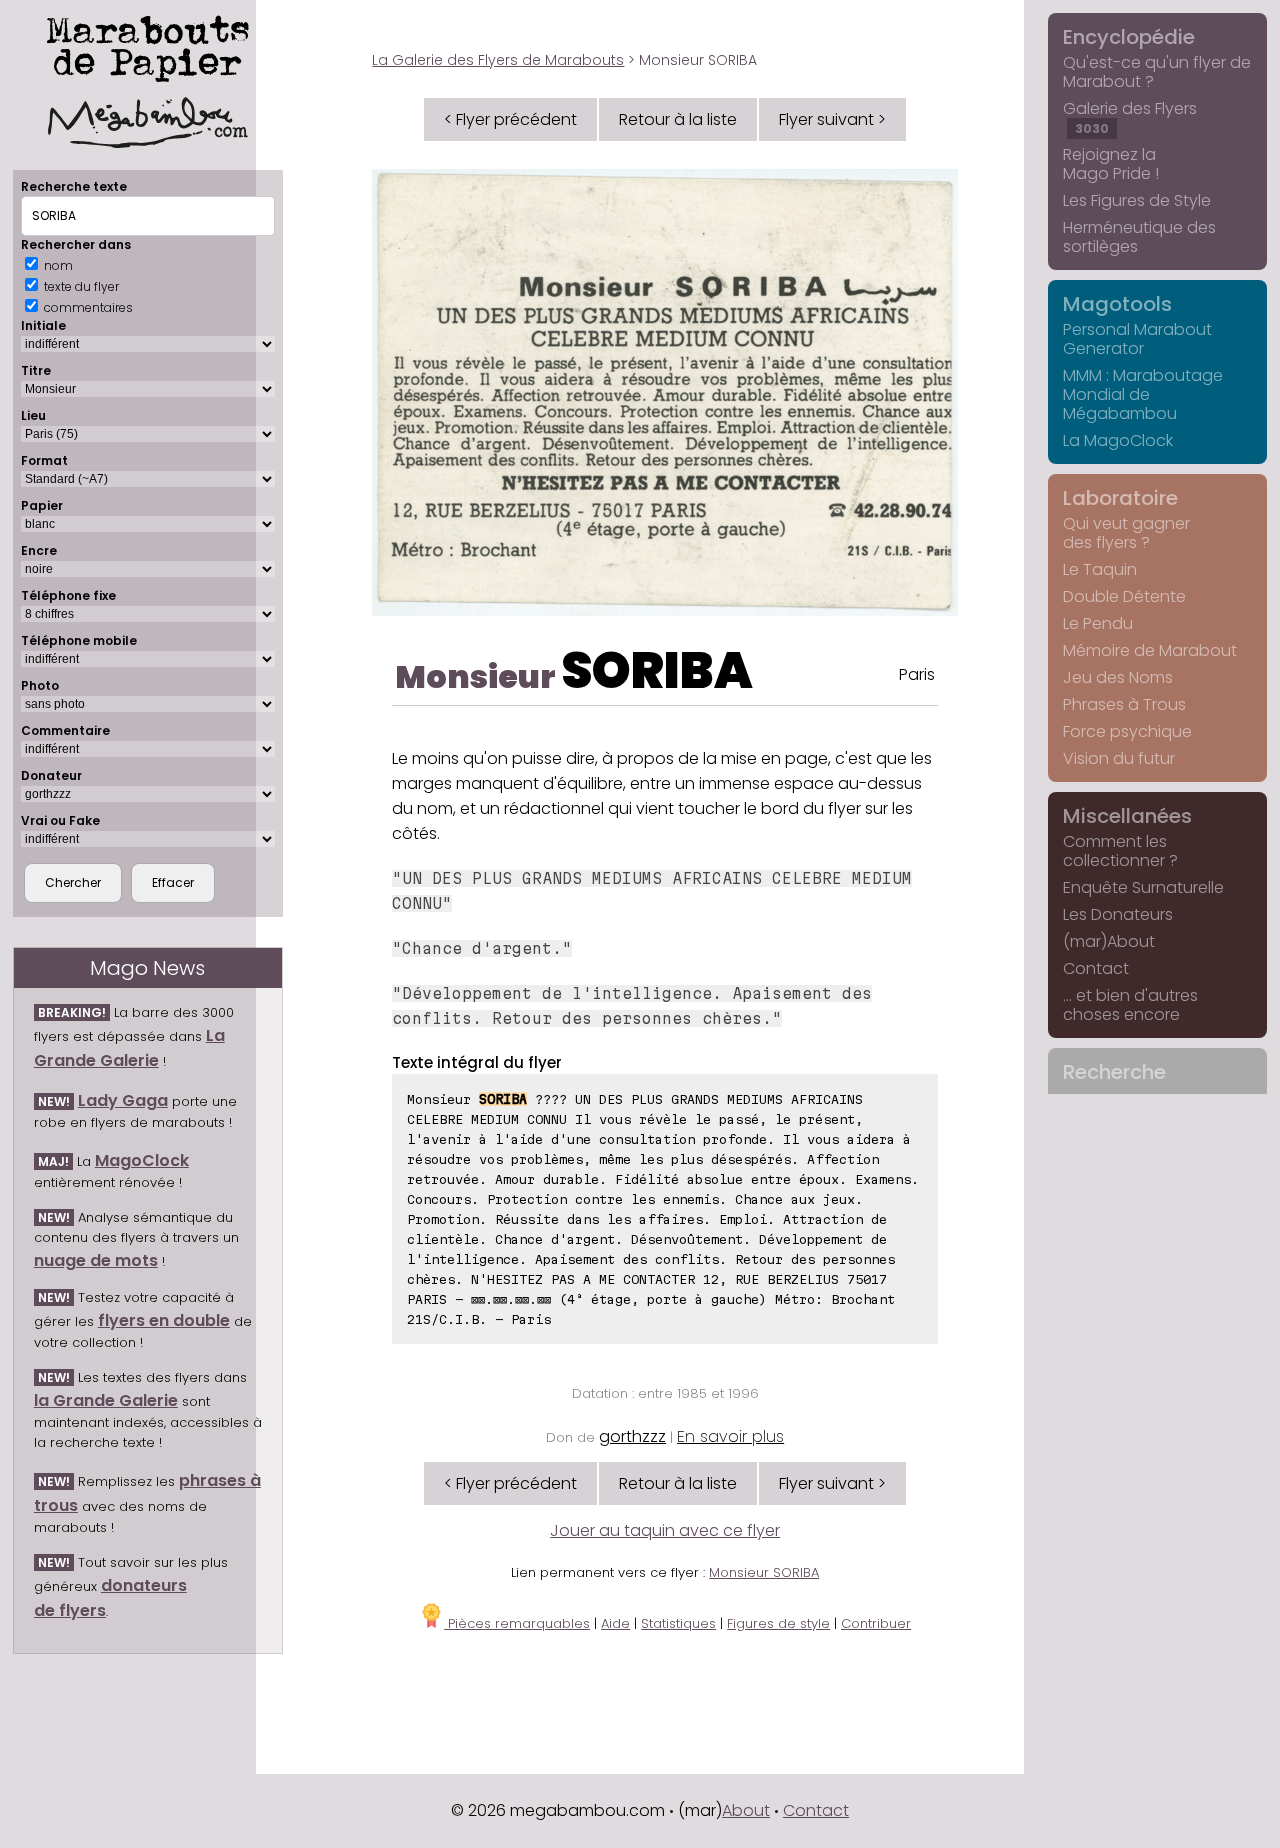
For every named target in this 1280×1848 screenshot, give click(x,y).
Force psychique (1127, 731)
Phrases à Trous (1124, 704)
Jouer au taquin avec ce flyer (665, 1530)
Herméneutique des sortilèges (1139, 237)
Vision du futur (1119, 758)
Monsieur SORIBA (764, 1572)
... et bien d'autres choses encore (1130, 1005)
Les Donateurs (1118, 914)
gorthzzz (632, 1436)
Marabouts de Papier (148, 45)
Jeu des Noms (1118, 677)
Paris (917, 674)
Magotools (1117, 304)
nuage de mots (96, 1260)
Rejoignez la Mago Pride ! (1111, 164)
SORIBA (657, 670)
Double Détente (1124, 596)
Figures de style (778, 1623)
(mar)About (1109, 941)
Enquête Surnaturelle (1143, 887)
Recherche (1114, 1072)
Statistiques (678, 1623)
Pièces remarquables (517, 1623)
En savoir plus (730, 1436)
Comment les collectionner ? (1120, 851)
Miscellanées (1127, 816)
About (746, 1810)
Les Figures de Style (1137, 200)
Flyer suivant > (832, 119)
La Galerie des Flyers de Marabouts (498, 60)
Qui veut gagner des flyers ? (1126, 533)
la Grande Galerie (106, 1400)
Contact (1096, 968)
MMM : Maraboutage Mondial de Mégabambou (1143, 394)
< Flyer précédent (510, 119)
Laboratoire (1120, 498)
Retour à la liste (678, 119)
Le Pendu (1098, 623)
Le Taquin (1100, 569)
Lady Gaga (123, 1100)
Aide (615, 1623)
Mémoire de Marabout (1150, 650)
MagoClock (142, 1160)
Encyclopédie (1129, 37)
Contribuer (876, 1623)
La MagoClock (1118, 440)
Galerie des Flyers (1130, 117)
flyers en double (164, 1320)
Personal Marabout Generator (1137, 339)
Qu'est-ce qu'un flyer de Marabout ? (1157, 72)
